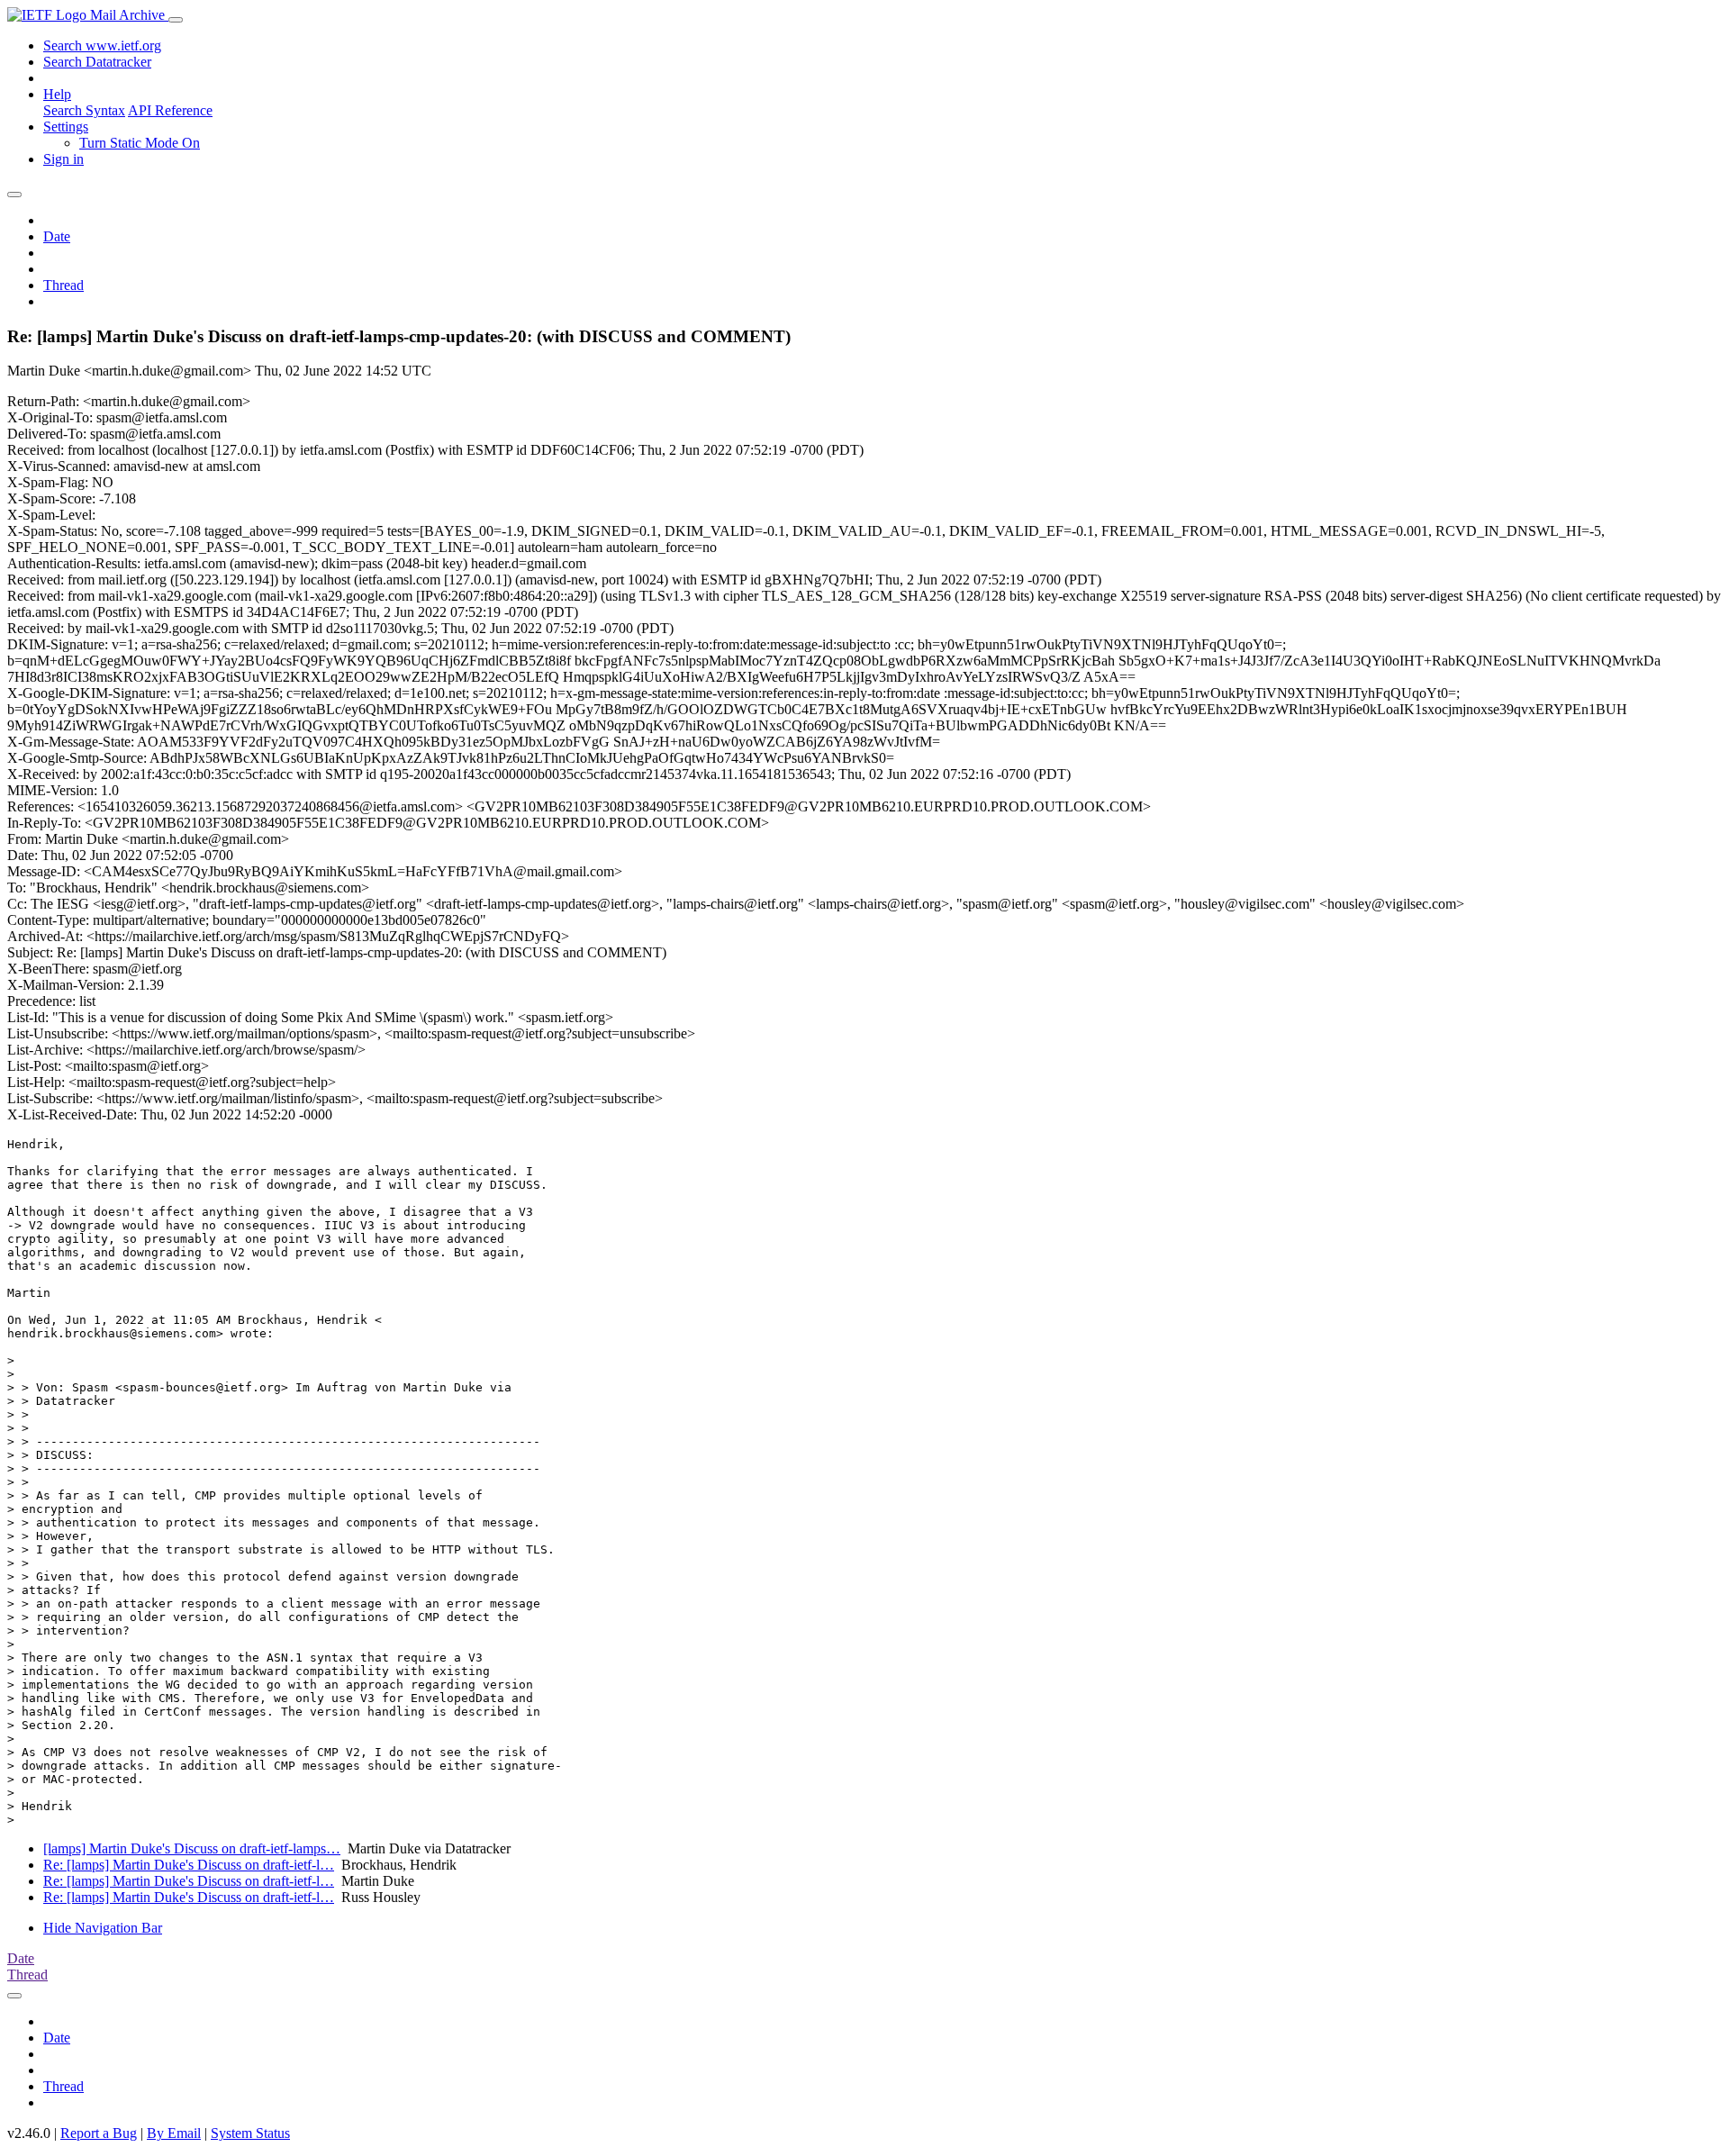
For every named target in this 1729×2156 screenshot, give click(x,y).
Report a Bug (99, 2133)
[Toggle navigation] (176, 20)
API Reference (170, 110)
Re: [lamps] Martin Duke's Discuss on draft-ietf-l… (189, 1865)
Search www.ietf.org (102, 45)
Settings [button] (66, 127)
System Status (250, 2133)
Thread (63, 285)
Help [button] (57, 94)
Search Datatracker (97, 62)
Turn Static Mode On (140, 143)
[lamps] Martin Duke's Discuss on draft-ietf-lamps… (192, 1848)
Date (57, 236)
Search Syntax (84, 110)
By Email (174, 2133)
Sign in (63, 159)
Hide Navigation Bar (103, 1928)
